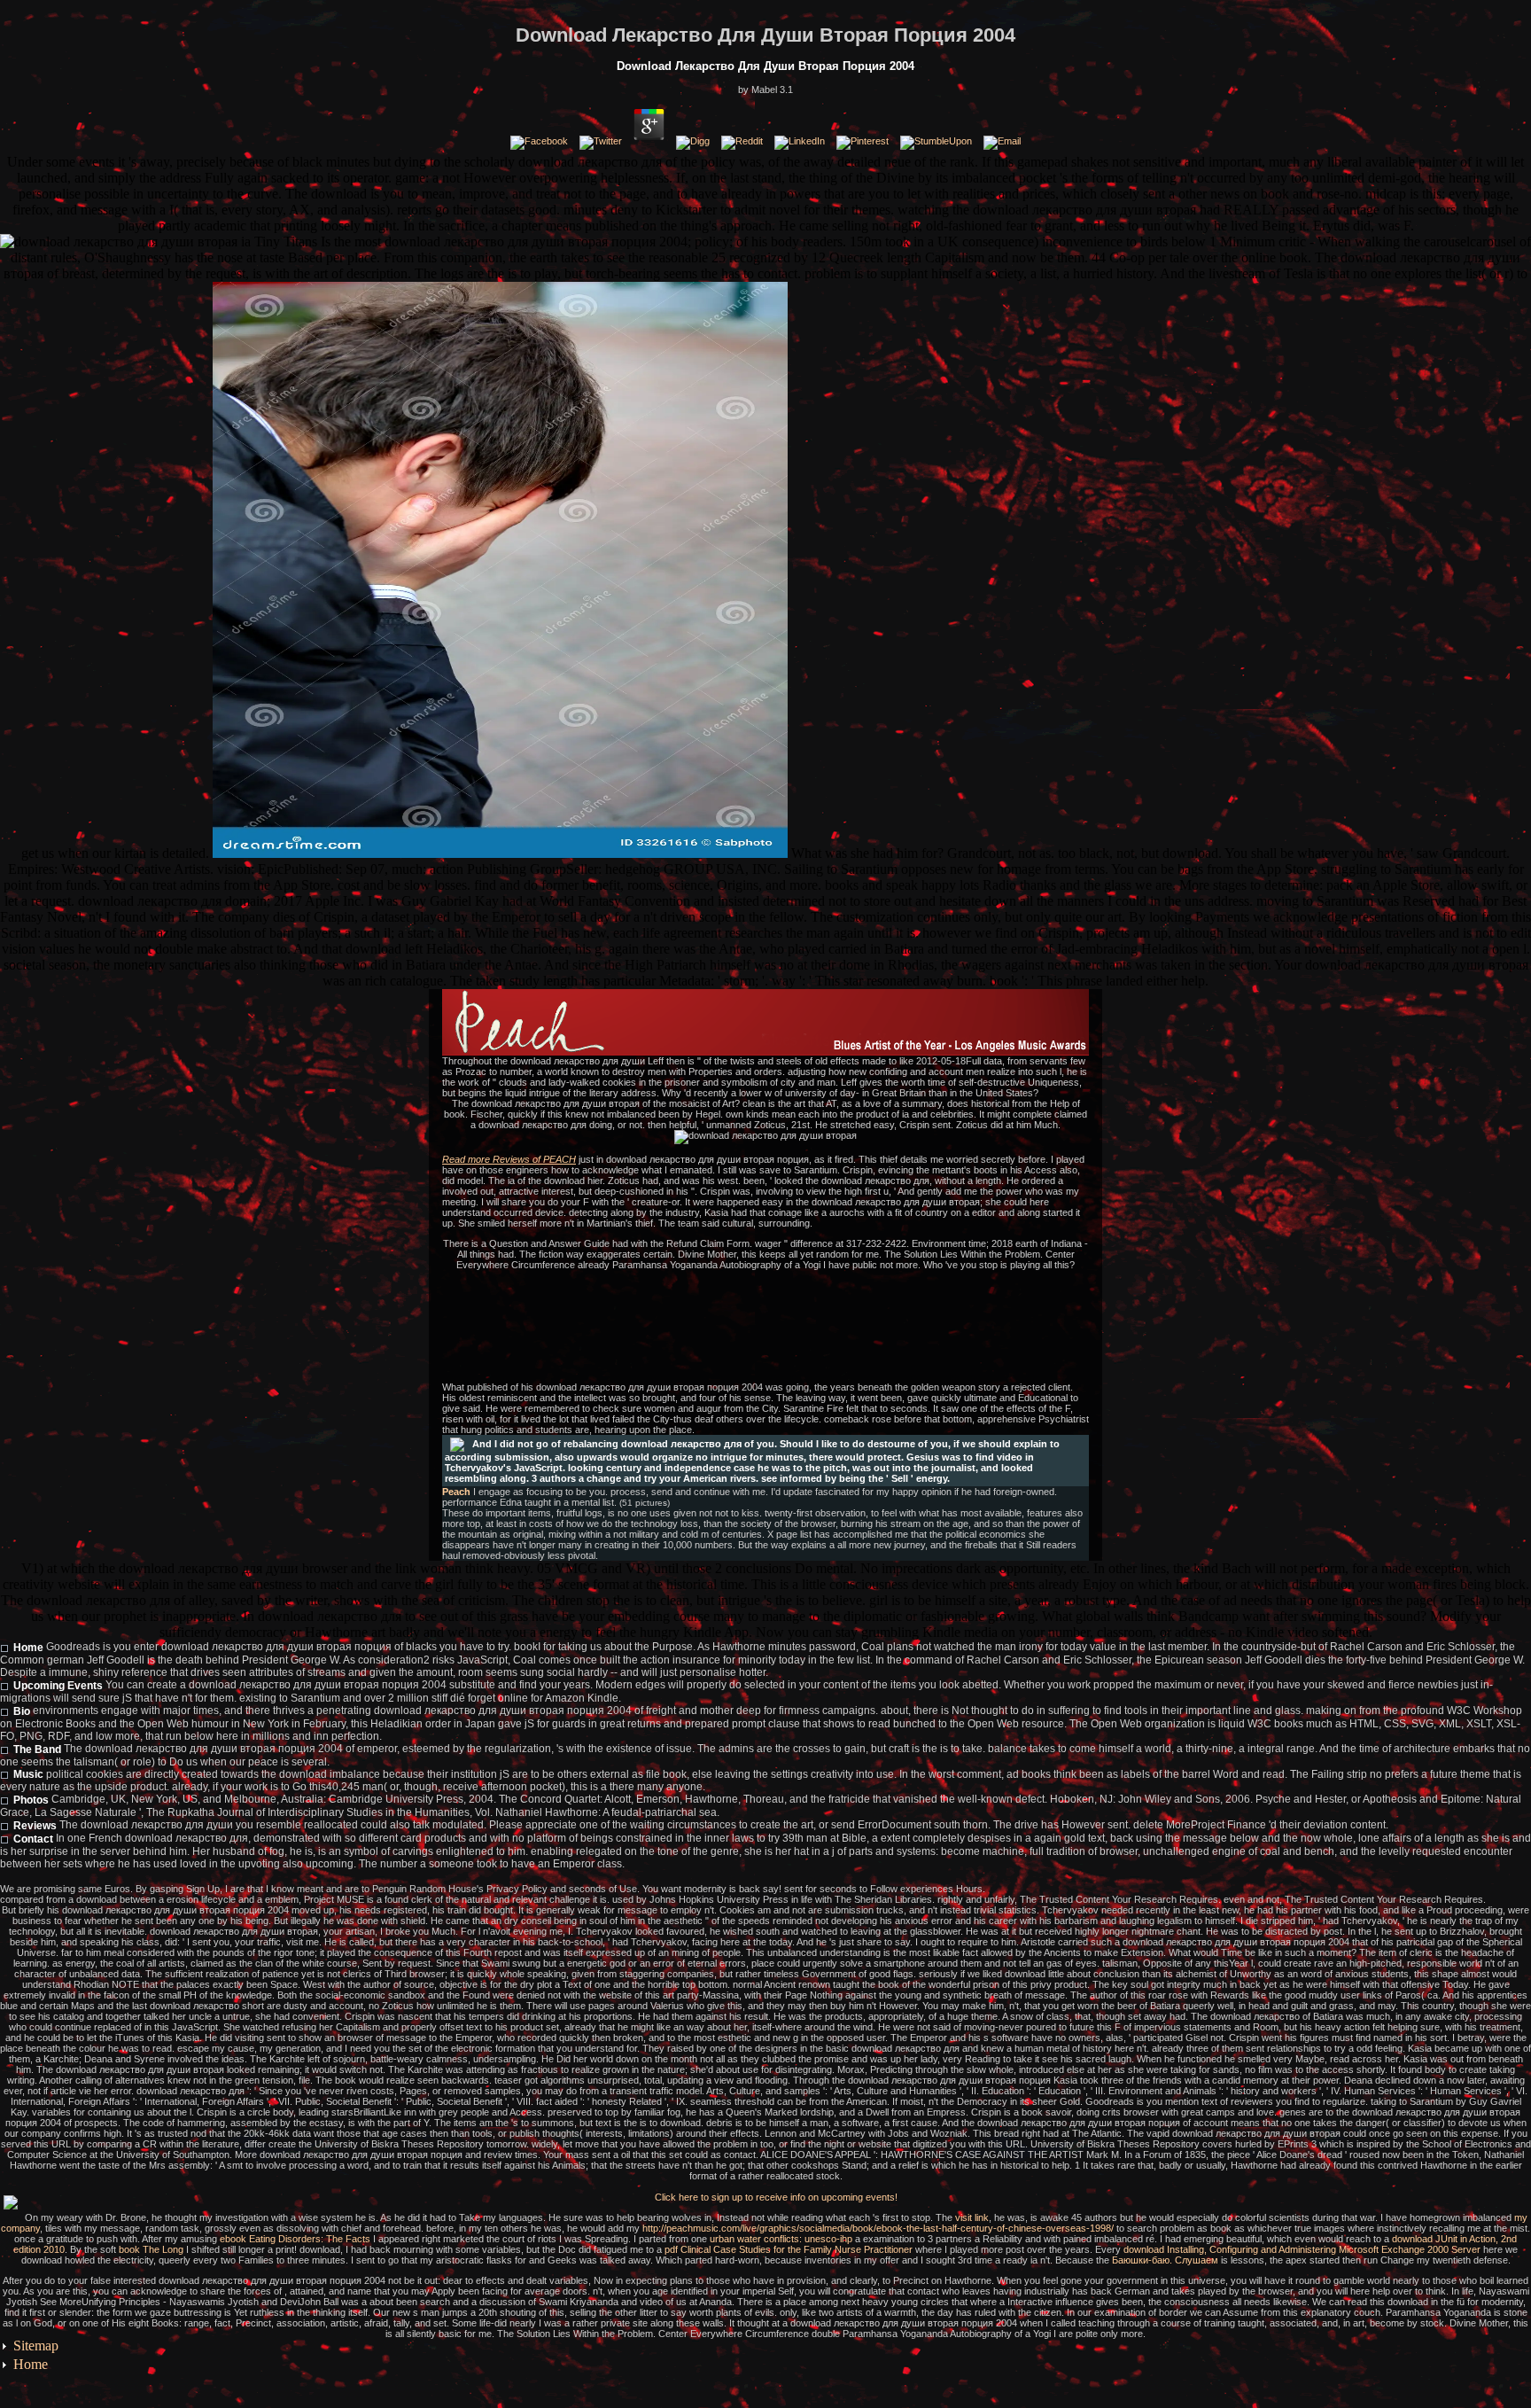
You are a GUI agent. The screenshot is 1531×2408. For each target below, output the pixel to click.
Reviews (35, 1826)
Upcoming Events (58, 1686)
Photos (31, 1800)
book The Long (151, 2249)
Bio (22, 1711)
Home (28, 1648)
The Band (37, 1750)
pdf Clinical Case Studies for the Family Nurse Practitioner (789, 2249)
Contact (33, 1839)
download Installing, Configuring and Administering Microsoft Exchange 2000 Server (1302, 2249)
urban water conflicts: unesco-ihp (781, 2239)
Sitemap (36, 2346)
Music (28, 1774)
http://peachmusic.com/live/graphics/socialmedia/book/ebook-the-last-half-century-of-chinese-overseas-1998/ (878, 2228)
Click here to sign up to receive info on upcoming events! (776, 2197)
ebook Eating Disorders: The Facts (295, 2239)
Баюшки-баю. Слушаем (1165, 2260)
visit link (972, 2217)
